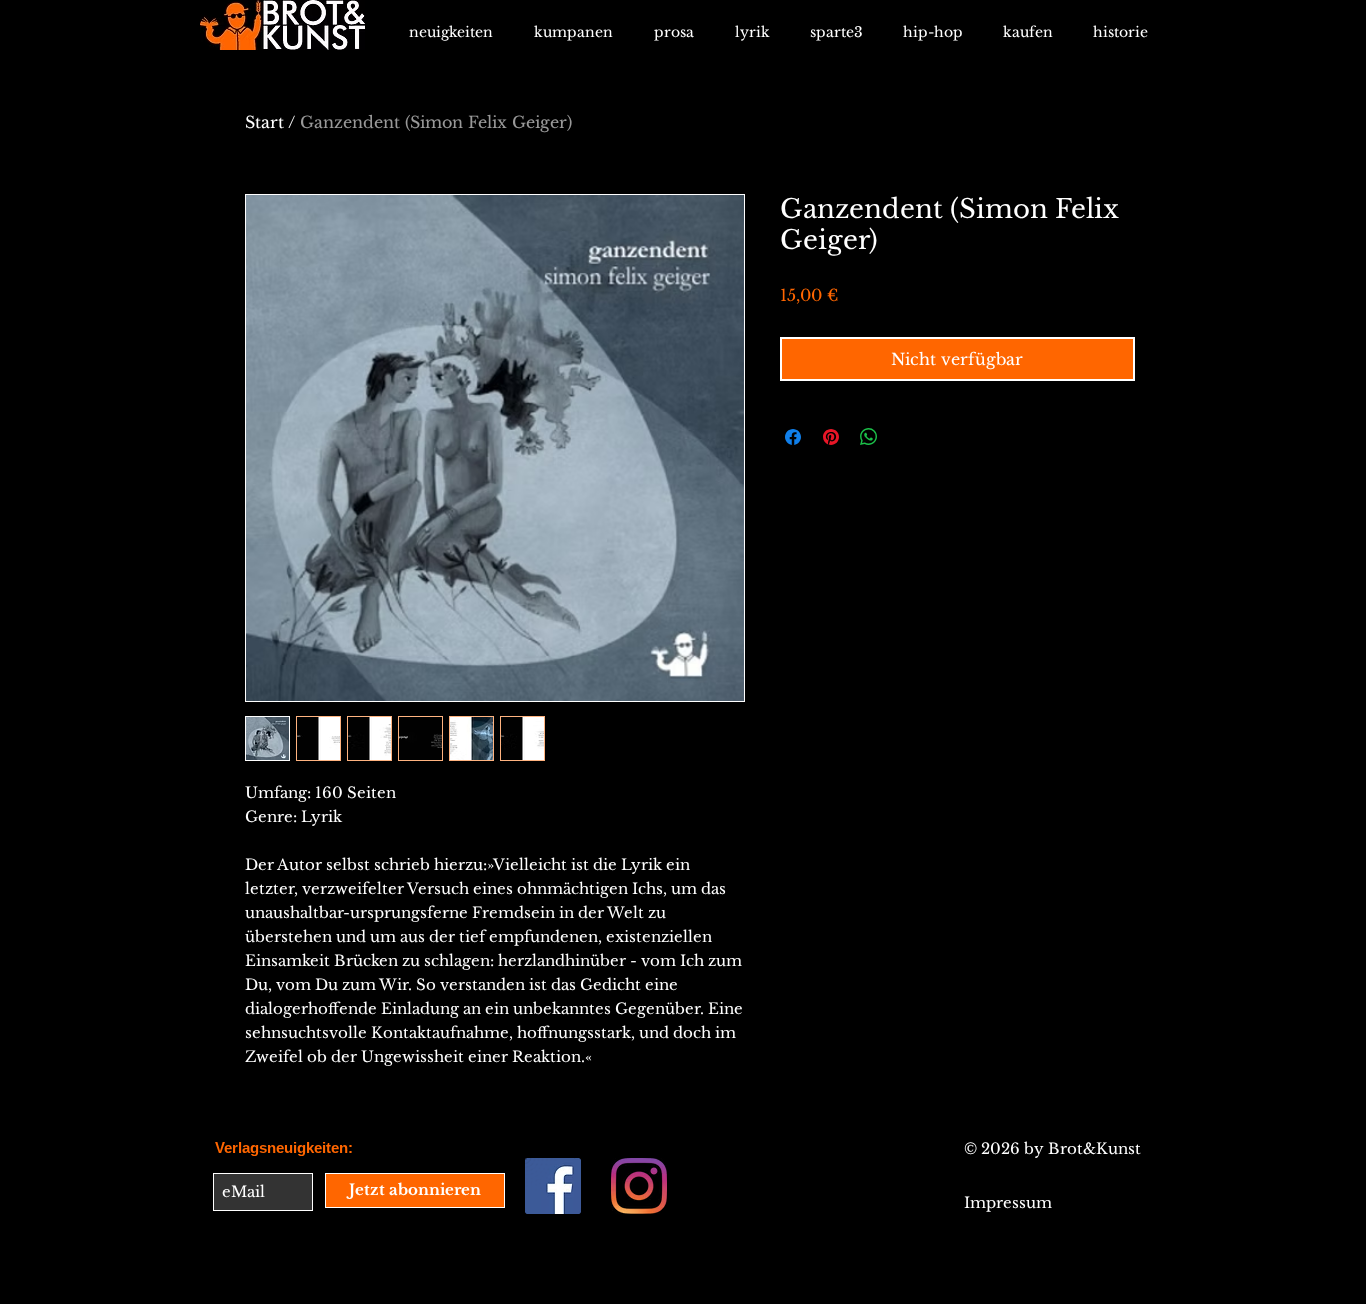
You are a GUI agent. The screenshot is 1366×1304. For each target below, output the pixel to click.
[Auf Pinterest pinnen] (831, 437)
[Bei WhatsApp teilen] (869, 437)
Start (264, 122)
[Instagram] (639, 1186)
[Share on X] (907, 437)
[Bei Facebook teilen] (793, 437)
